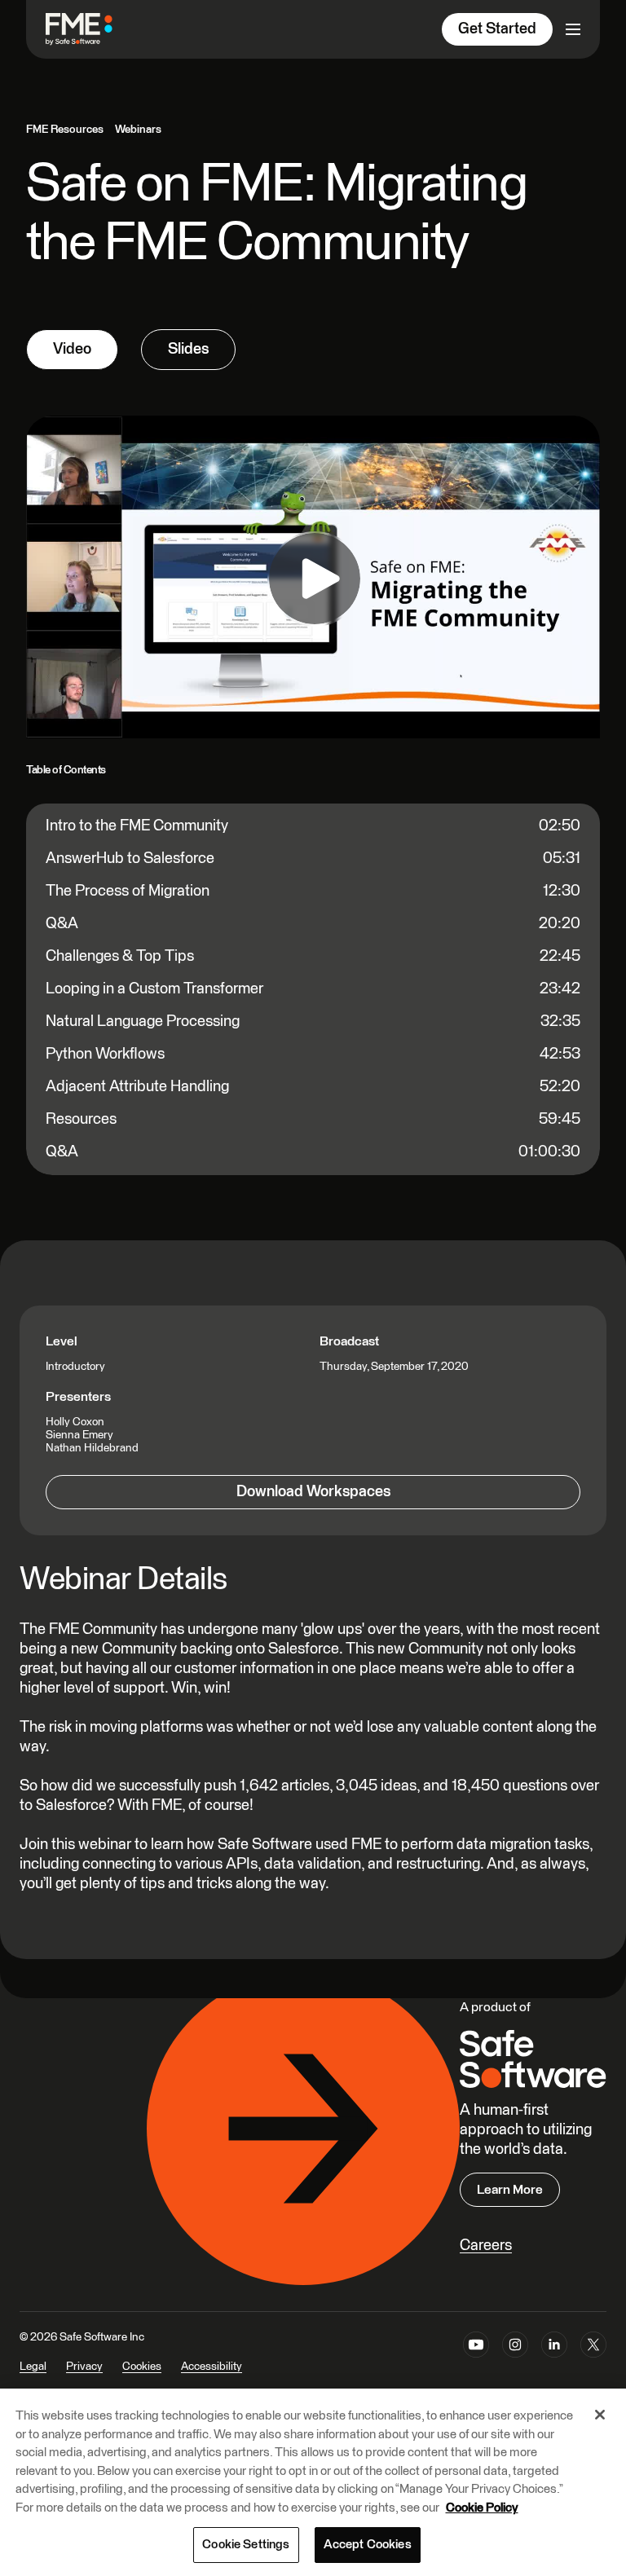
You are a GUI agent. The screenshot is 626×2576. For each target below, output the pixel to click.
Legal (33, 2367)
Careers (486, 2246)
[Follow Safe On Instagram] (515, 2362)
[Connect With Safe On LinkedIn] (554, 2362)
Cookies (142, 2367)
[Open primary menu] (573, 29)
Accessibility (212, 2367)
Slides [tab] (188, 349)
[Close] (600, 2415)
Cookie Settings (246, 2545)
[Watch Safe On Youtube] (476, 2362)
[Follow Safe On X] (593, 2362)
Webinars (138, 130)
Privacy (84, 2367)
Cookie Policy (482, 2508)
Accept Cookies (368, 2545)
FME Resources (65, 130)
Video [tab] (72, 349)
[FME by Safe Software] (95, 29)
